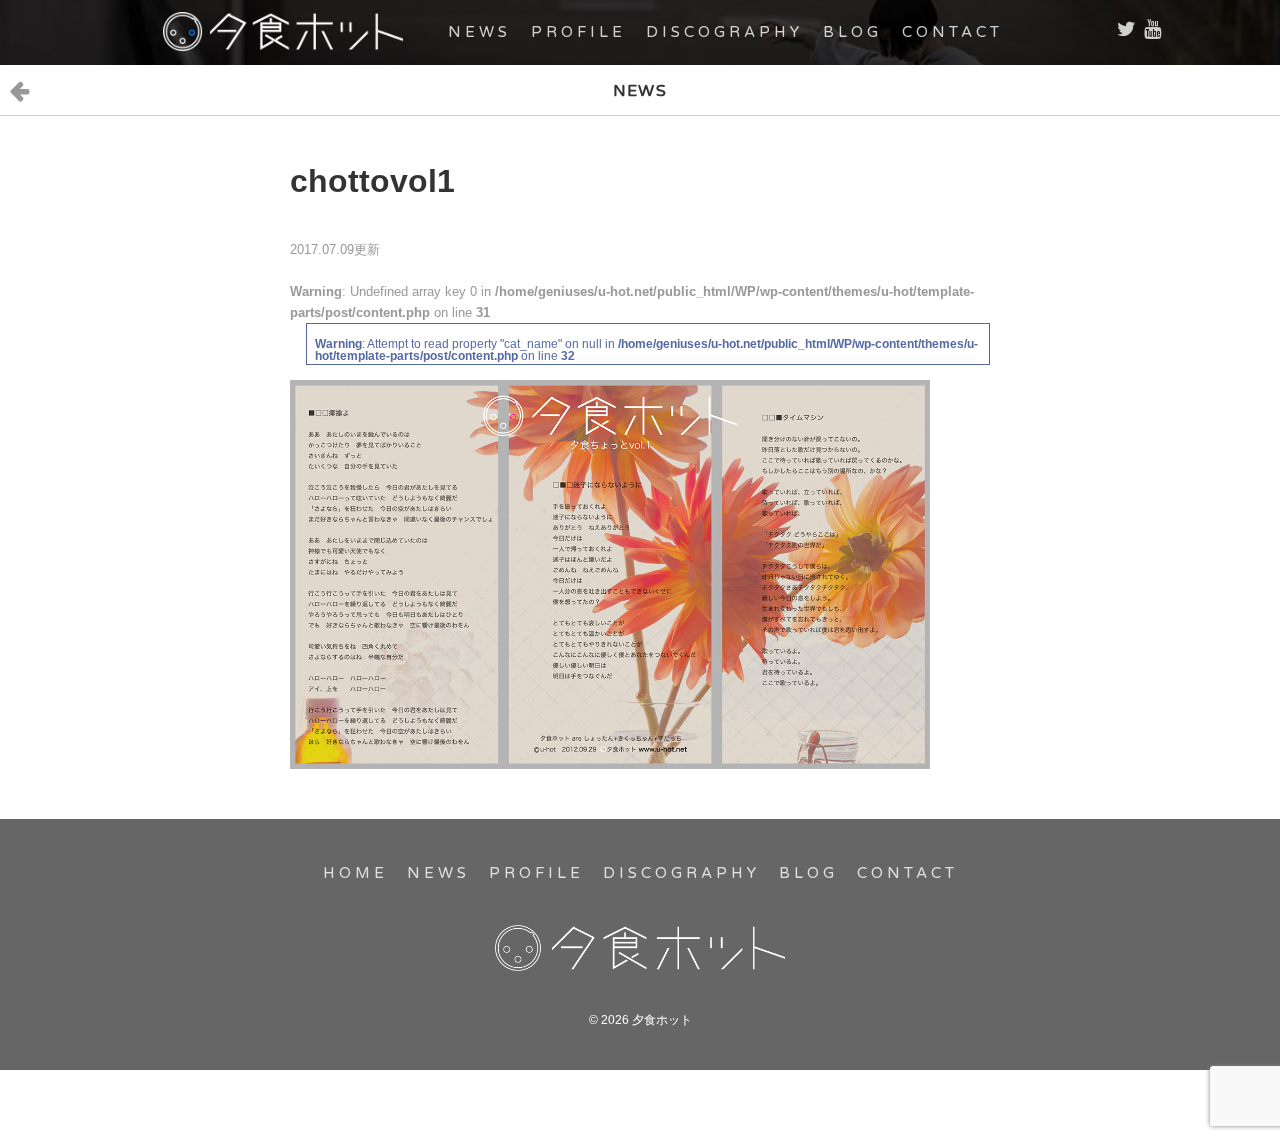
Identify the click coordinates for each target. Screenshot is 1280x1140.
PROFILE (578, 32)
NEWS (479, 32)
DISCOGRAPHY (724, 32)
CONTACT (952, 32)
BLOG (852, 32)
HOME (355, 873)
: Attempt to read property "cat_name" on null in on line (646, 350)
